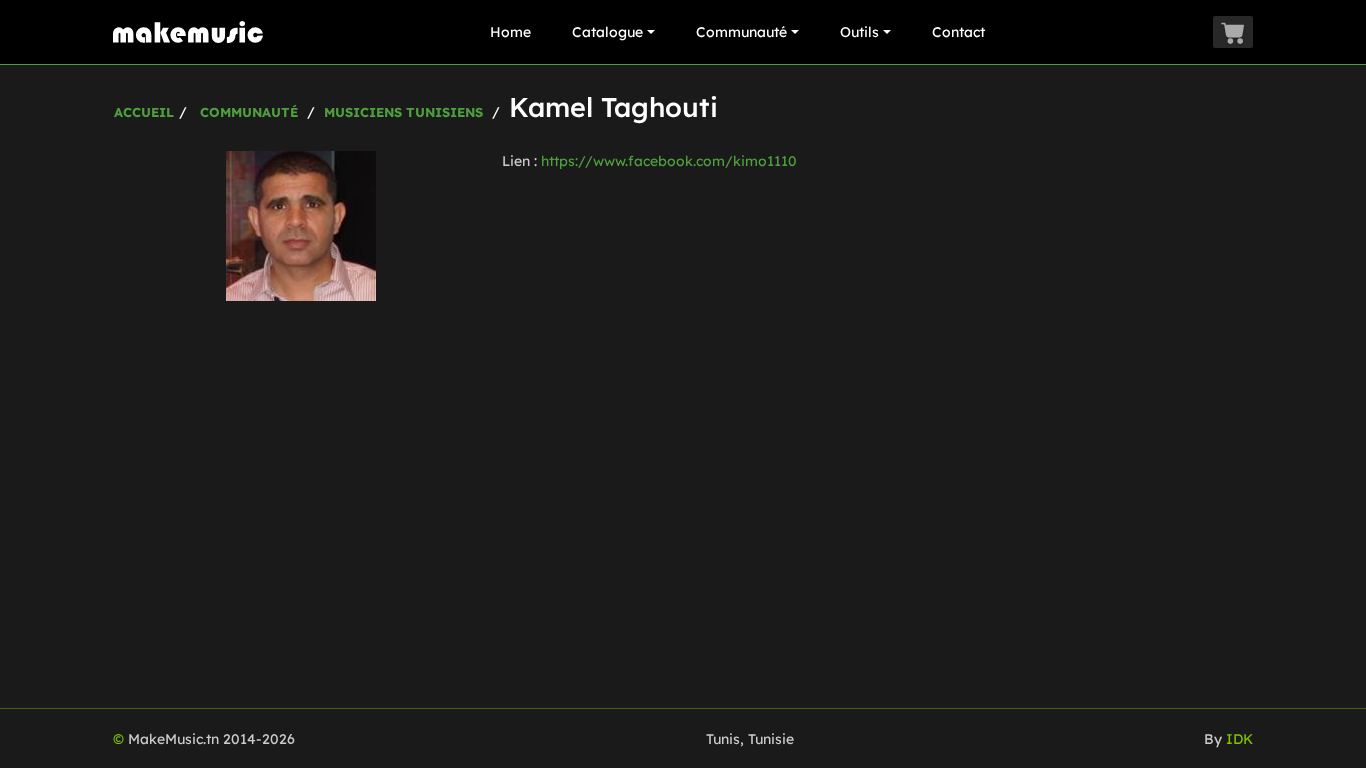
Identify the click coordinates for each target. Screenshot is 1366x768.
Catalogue (607, 32)
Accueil (144, 112)
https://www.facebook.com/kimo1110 (669, 161)
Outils (859, 32)
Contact (958, 32)
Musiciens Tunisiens (403, 112)
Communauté (741, 32)
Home (510, 32)
